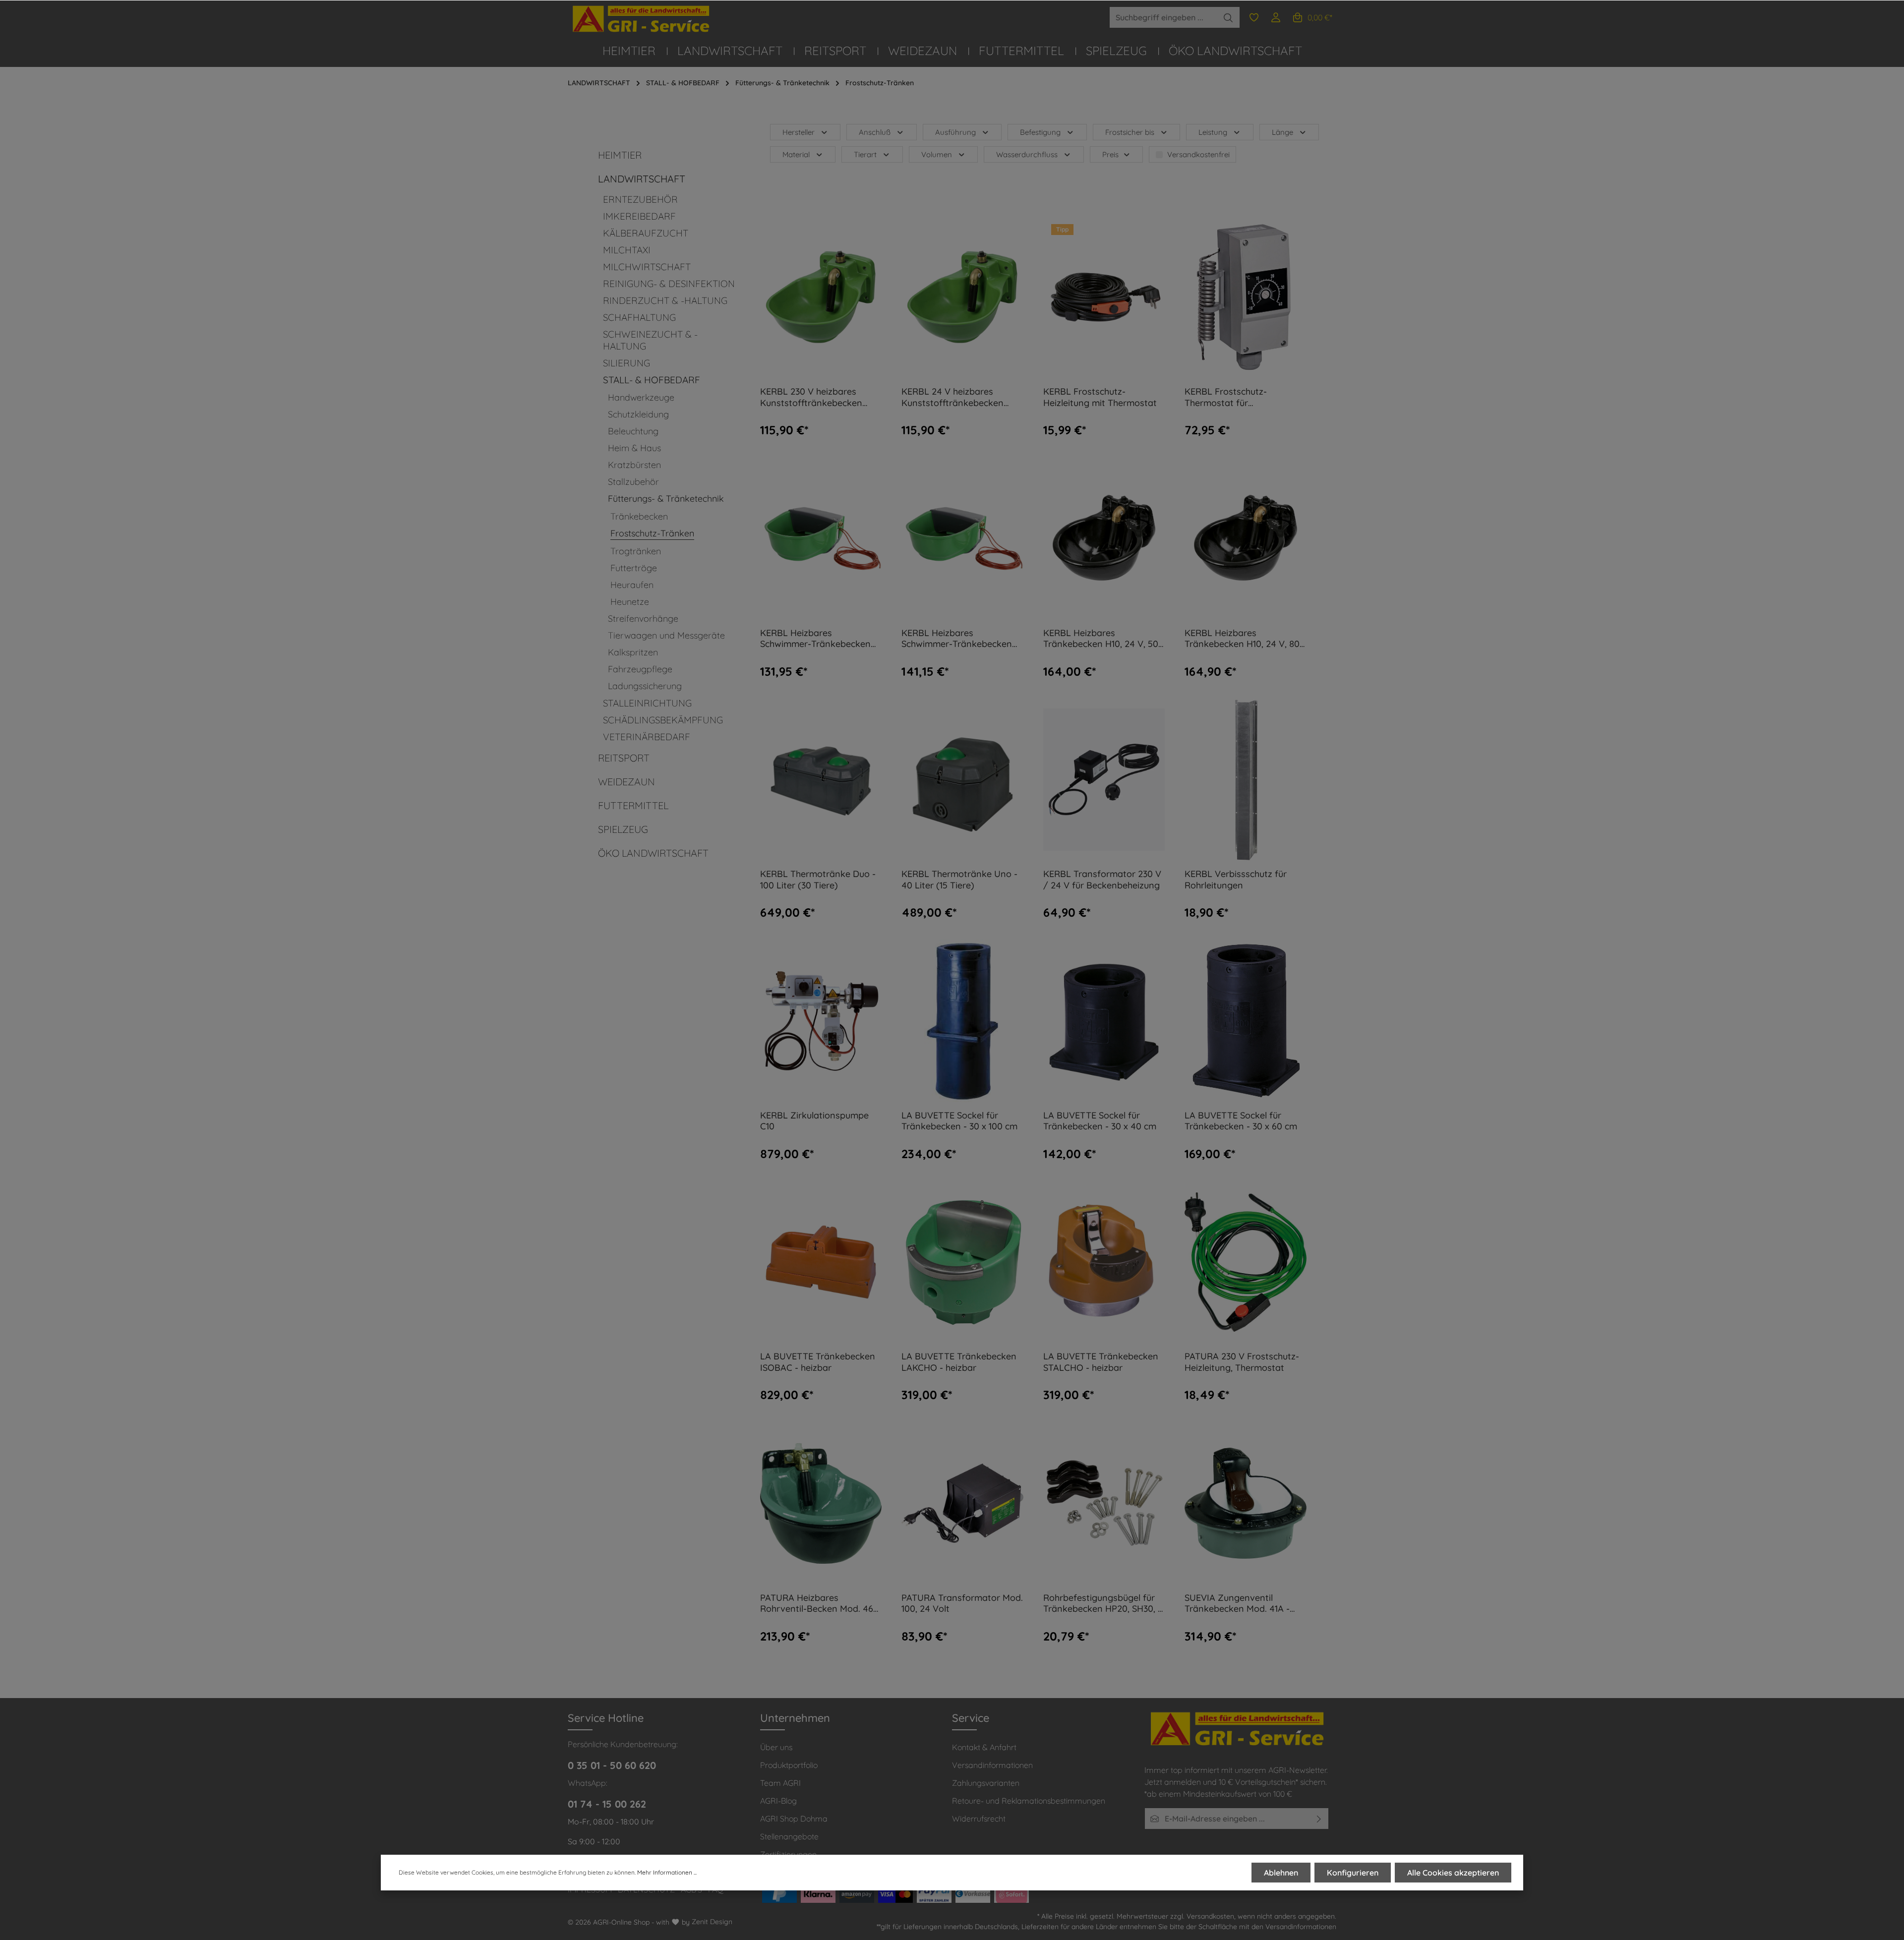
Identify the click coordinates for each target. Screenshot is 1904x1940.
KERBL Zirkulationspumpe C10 (814, 1121)
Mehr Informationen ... (667, 1872)
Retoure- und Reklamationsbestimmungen (1029, 1801)
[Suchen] (1228, 17)
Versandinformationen (992, 1765)
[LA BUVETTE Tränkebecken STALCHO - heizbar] (1104, 1262)
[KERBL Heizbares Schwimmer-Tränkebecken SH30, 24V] (962, 538)
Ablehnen (1281, 1873)
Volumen (937, 154)
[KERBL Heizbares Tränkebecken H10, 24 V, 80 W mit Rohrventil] (1246, 538)
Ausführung (955, 132)
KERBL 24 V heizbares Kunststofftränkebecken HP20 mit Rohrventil (952, 397)
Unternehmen (795, 1718)
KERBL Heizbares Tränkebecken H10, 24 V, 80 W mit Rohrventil (1242, 639)
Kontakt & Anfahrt (984, 1747)
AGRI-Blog (778, 1801)
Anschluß (875, 132)
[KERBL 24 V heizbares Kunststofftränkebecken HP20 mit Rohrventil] (962, 297)
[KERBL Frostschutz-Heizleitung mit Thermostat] (1104, 297)
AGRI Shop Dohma (794, 1819)
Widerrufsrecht (979, 1819)
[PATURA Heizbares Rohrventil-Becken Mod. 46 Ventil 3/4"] (821, 1503)
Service (971, 1718)
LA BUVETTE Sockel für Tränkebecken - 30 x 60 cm (1241, 1121)
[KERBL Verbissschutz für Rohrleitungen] (1246, 780)
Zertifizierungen (788, 1854)
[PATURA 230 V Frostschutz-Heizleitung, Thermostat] (1246, 1262)
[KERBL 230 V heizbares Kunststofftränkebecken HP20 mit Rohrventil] (821, 297)
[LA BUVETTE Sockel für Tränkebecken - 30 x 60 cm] (1246, 1021)
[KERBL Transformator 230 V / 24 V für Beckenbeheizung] (1104, 780)
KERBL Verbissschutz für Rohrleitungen (1236, 880)
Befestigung (1040, 132)
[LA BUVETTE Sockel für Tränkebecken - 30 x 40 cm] (1104, 1021)
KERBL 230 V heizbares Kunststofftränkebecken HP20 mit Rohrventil (811, 397)
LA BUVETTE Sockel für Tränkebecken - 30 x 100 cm (959, 1121)
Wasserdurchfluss (1027, 154)
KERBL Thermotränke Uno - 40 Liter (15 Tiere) (959, 880)
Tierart (865, 154)
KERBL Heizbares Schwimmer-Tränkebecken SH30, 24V (957, 639)
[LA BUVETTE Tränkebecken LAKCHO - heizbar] (962, 1262)
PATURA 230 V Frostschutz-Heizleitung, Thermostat (1242, 1362)
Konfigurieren (1353, 1873)
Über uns (776, 1747)
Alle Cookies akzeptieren (1453, 1873)
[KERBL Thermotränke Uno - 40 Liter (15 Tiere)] (962, 780)
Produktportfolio (789, 1765)
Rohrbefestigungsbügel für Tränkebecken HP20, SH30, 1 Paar (1102, 1604)
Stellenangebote (789, 1836)
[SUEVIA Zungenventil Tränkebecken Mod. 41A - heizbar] (1246, 1503)
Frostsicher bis (1130, 132)
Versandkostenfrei (1198, 154)
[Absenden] (1319, 1819)
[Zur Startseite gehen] (642, 19)
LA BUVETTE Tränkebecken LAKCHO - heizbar (959, 1362)
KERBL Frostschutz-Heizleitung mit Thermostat (1100, 397)
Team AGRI (780, 1783)
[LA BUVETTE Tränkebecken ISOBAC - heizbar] (821, 1262)
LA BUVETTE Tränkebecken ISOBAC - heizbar (818, 1362)
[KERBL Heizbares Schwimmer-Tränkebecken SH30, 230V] (821, 538)
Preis (1110, 154)
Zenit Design (712, 1922)
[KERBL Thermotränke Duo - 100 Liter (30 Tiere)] (821, 780)
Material (796, 154)
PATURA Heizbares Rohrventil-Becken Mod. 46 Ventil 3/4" (817, 1604)
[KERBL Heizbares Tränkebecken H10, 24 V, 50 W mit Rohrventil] (1104, 538)
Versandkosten (1210, 1916)
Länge (1282, 132)
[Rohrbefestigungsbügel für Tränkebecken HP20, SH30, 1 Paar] (1104, 1503)
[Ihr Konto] (1276, 17)
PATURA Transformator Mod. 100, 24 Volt (962, 1604)
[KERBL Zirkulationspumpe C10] (821, 1021)
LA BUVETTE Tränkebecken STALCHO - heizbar (1101, 1362)
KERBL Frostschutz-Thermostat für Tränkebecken (1226, 397)
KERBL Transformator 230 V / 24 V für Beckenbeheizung (1102, 880)
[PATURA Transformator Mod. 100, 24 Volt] (962, 1503)
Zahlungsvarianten (986, 1783)
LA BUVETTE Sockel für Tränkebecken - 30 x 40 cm (1100, 1121)
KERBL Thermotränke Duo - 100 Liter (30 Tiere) (818, 880)
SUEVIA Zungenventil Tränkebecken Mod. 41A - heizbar (1237, 1604)
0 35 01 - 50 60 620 (612, 1765)
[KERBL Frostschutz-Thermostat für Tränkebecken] (1246, 297)
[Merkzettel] (1254, 17)
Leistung (1213, 132)
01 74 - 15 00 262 (607, 1804)
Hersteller (799, 132)
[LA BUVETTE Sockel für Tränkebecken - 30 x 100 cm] (962, 1021)
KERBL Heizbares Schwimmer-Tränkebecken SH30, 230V (815, 639)
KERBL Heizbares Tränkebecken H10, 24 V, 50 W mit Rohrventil (1101, 639)
